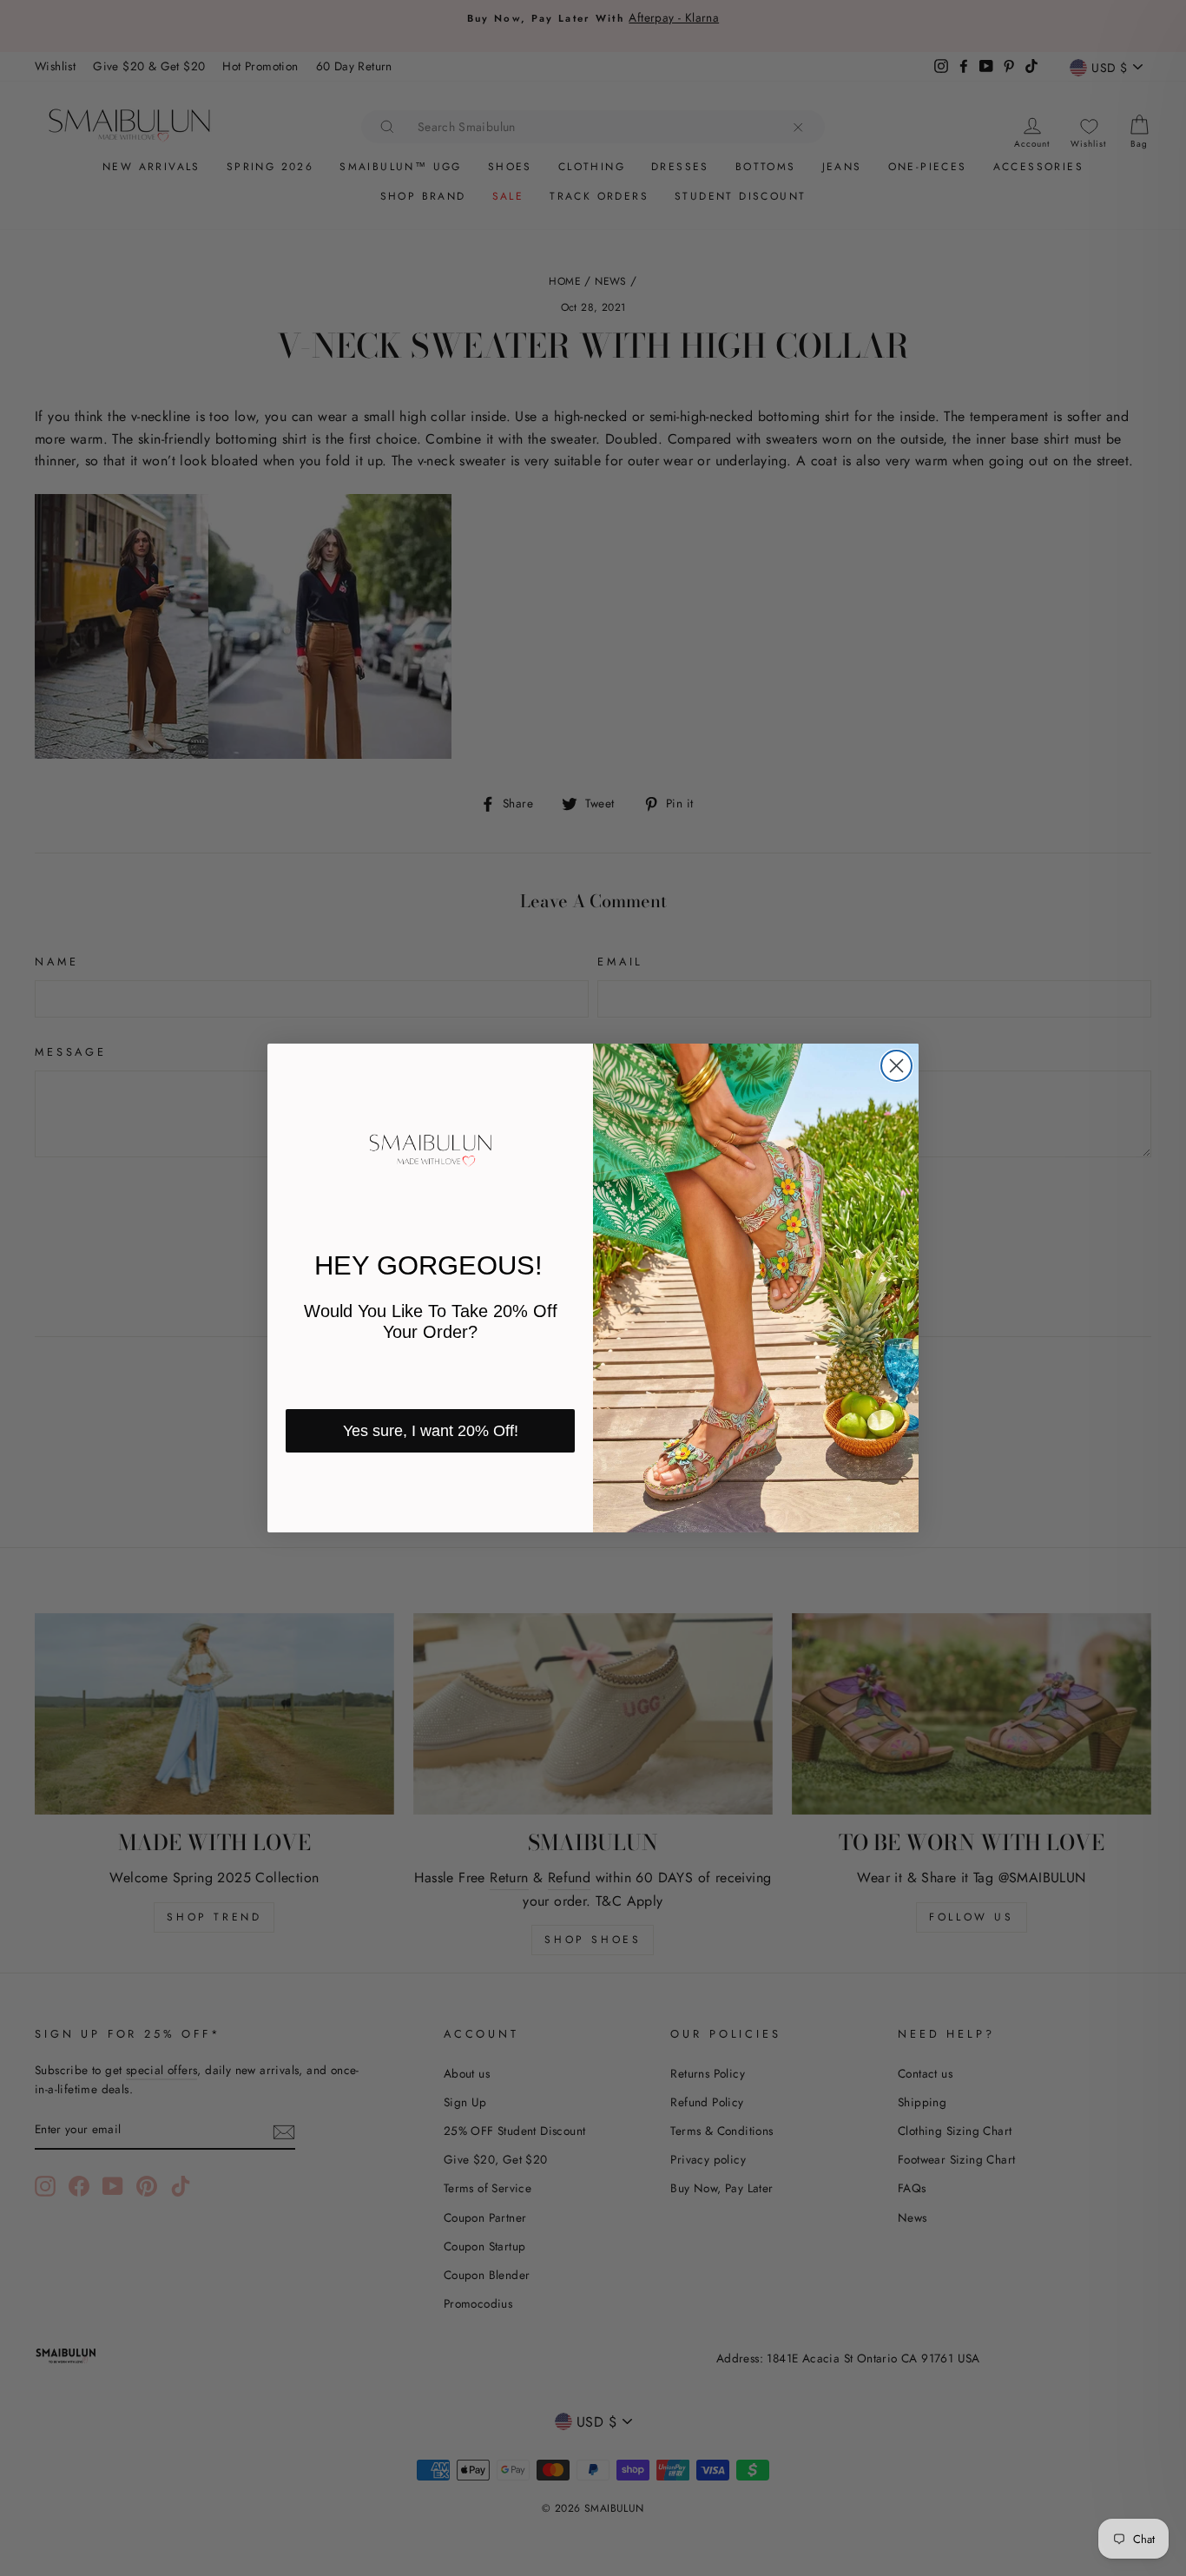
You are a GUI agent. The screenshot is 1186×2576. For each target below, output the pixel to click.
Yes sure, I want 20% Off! (431, 1431)
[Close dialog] (896, 1066)
